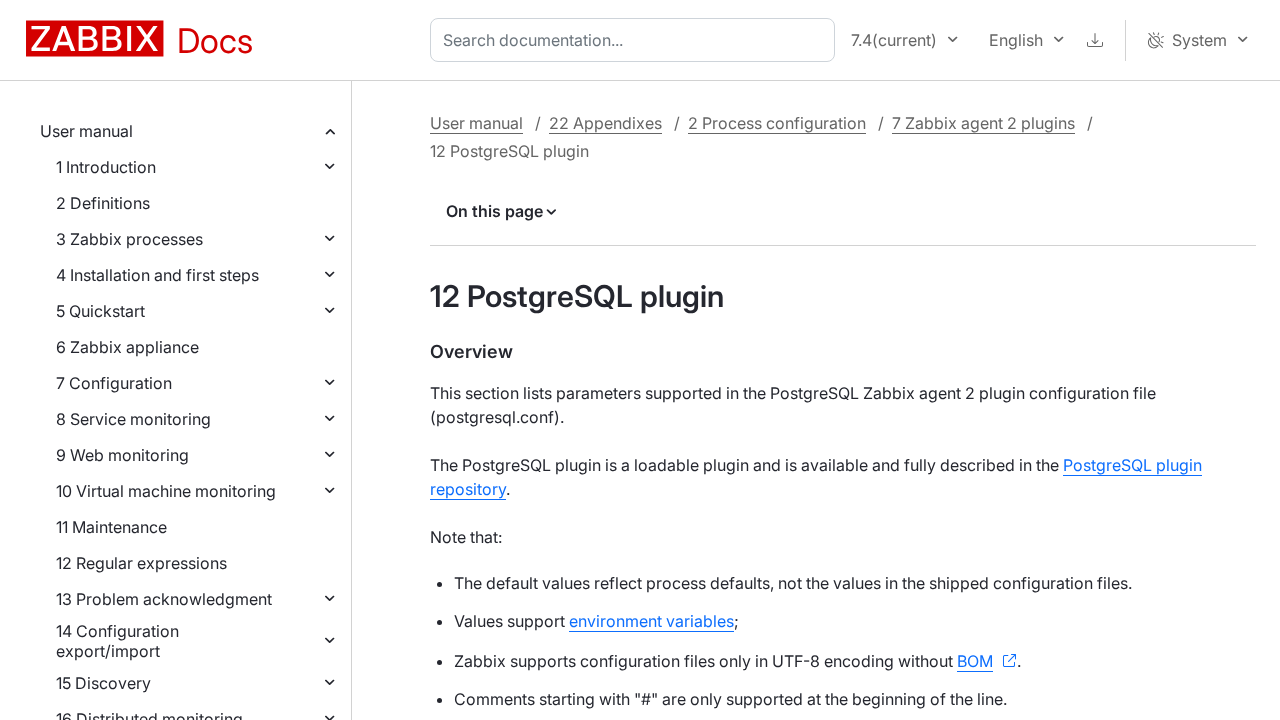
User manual (86, 131)
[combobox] (636, 40)
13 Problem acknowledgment (164, 599)
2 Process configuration (777, 123)
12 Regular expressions (141, 563)
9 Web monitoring (122, 455)
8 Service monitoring (133, 419)
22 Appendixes (605, 123)
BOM (975, 661)
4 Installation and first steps (157, 275)
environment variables (651, 621)
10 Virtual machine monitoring (166, 491)
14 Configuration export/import (117, 641)
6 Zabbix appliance (127, 347)
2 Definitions (103, 203)
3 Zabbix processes (129, 239)
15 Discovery (103, 683)
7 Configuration (114, 383)
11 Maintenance (111, 527)
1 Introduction (106, 167)
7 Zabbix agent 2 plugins (983, 123)
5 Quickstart (100, 311)
